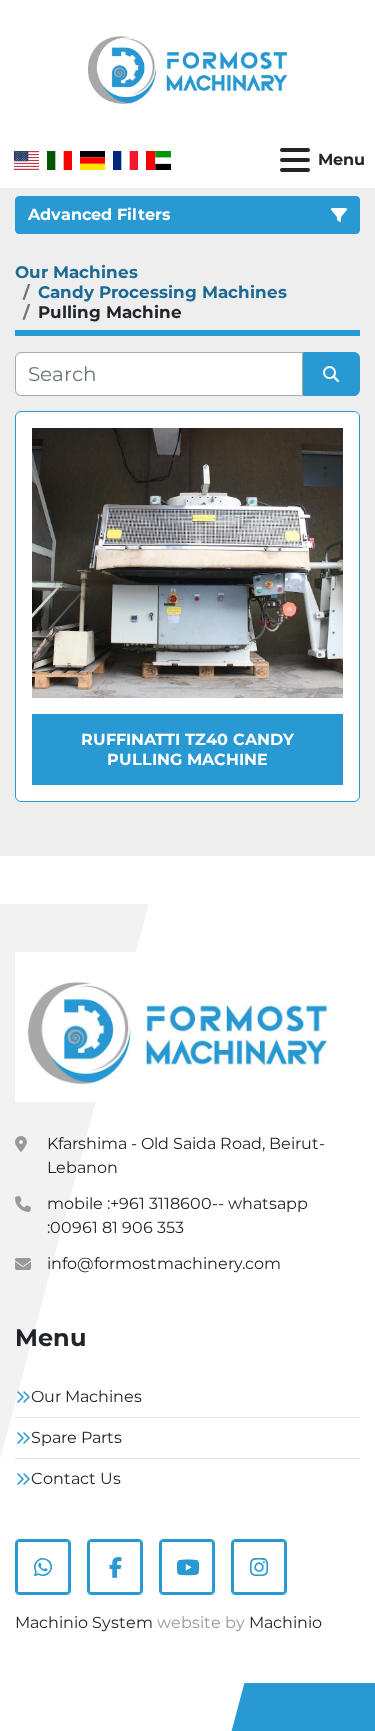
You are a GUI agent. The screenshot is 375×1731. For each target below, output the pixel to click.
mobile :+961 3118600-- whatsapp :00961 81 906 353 (177, 1215)
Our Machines (86, 1396)
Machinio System (84, 1622)
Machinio (285, 1622)
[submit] (332, 374)
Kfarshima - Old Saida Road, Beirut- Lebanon (186, 1155)
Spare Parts (76, 1437)
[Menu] (295, 160)
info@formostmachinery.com (164, 1263)
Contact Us (76, 1478)
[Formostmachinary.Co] (177, 1025)
